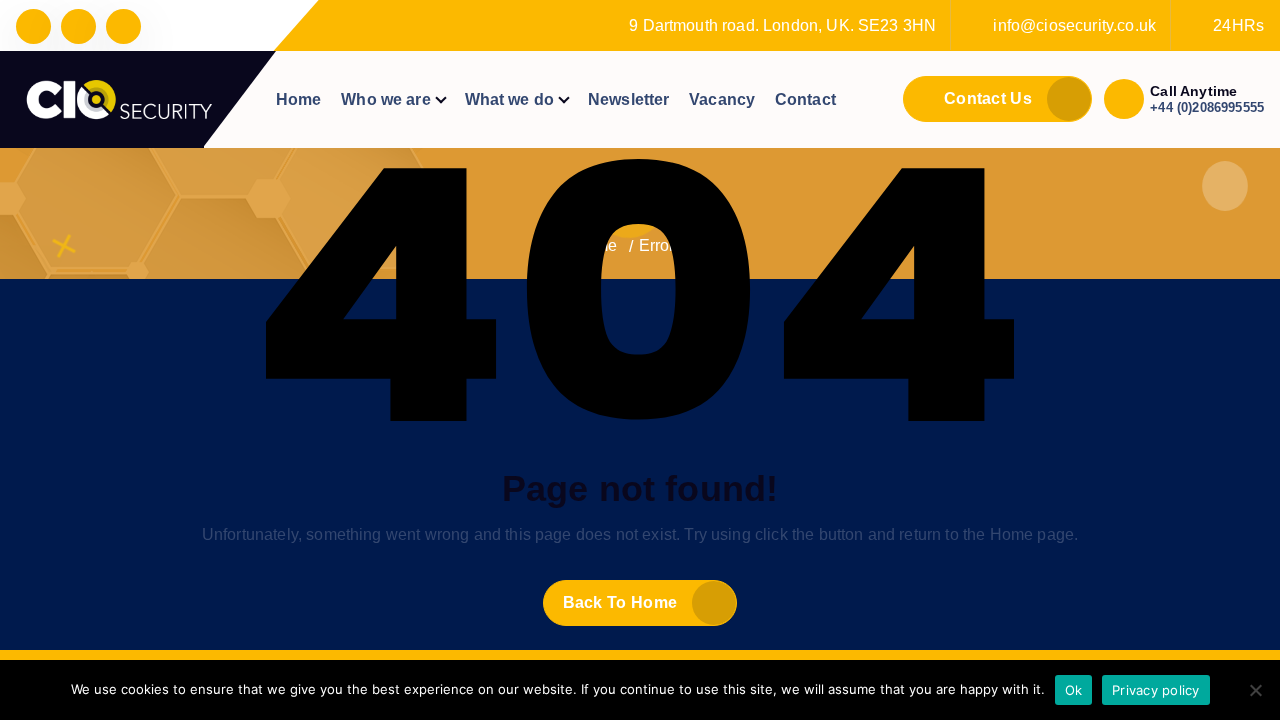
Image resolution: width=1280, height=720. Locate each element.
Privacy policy (1156, 690)
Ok (1074, 690)
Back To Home (620, 602)
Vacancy (722, 99)
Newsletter (629, 99)
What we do (510, 99)
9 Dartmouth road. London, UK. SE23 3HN (782, 25)
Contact (805, 99)
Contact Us (986, 98)
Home (299, 99)
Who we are (386, 99)
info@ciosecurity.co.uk (1074, 25)
